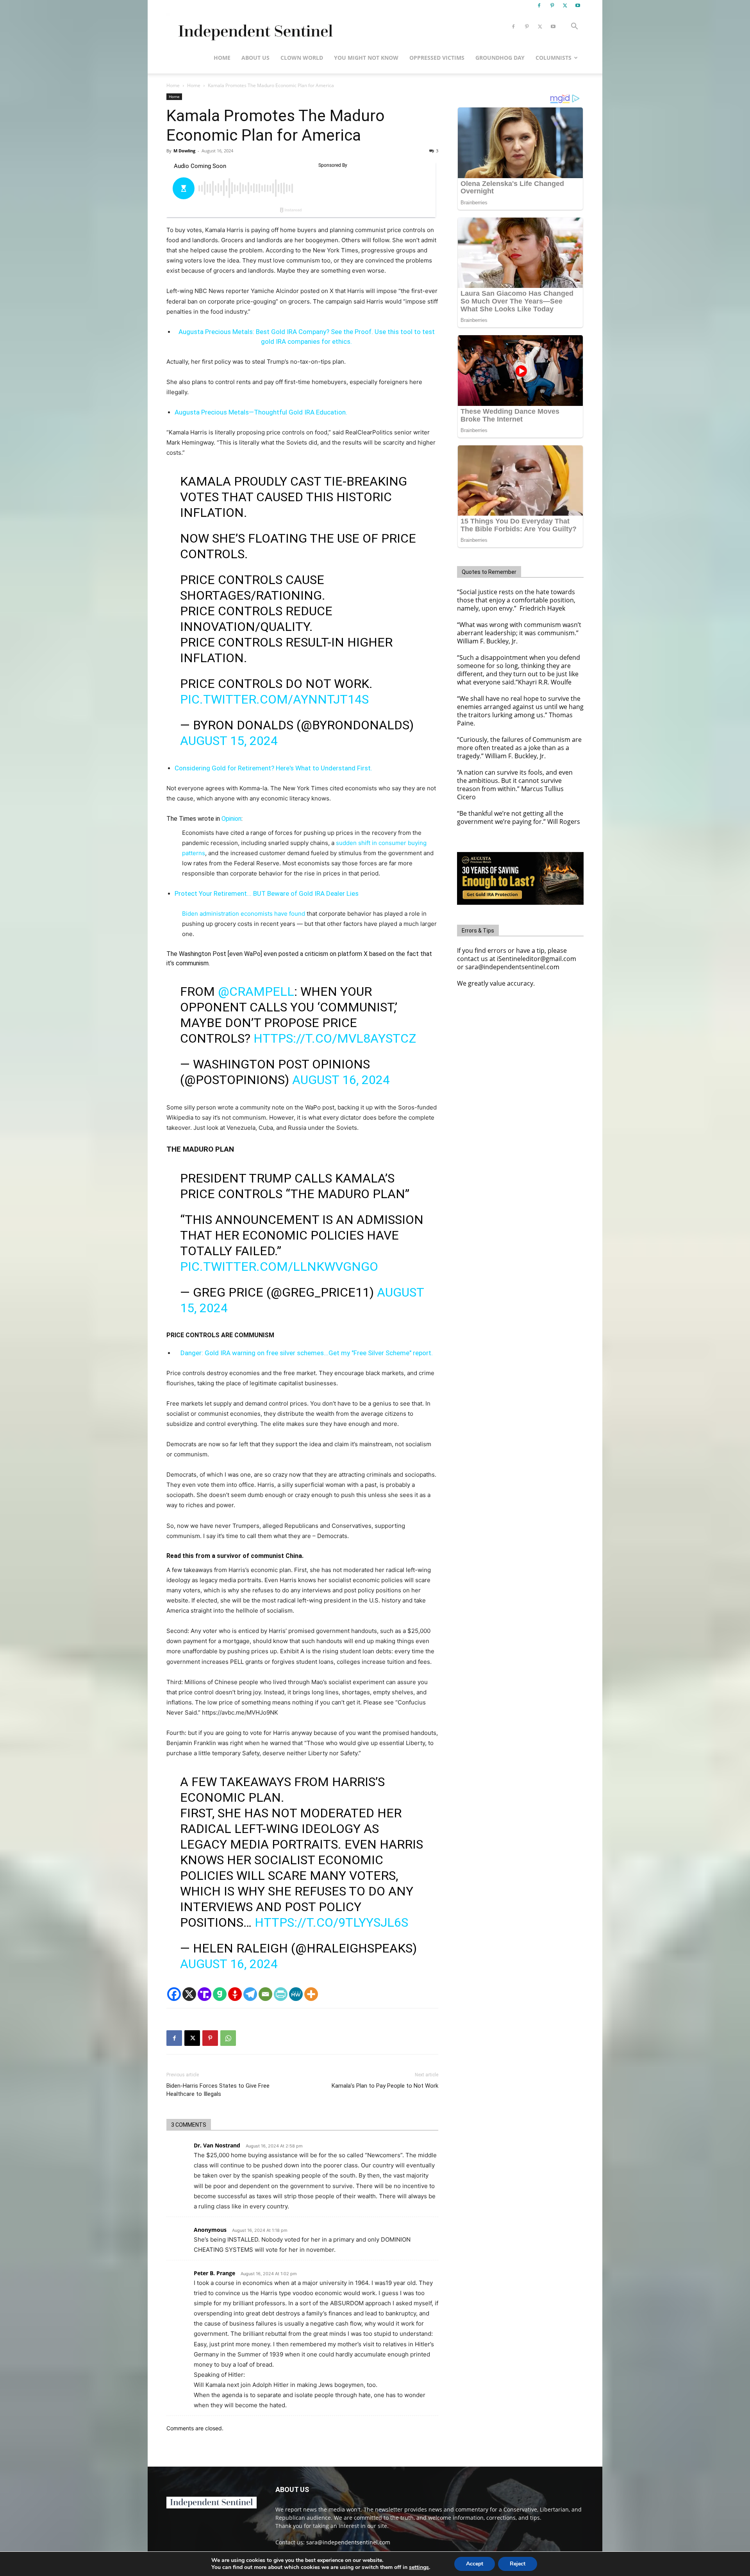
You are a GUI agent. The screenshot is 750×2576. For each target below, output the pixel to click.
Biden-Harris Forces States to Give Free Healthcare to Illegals (218, 2090)
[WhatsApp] (228, 2038)
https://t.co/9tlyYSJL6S (331, 1922)
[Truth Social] (204, 1994)
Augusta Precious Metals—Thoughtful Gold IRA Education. (261, 412)
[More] (311, 1994)
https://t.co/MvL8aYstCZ (335, 1038)
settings (419, 2567)
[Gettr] (235, 1994)
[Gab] (220, 1994)
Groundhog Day (500, 58)
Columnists (554, 58)
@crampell (256, 991)
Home (222, 58)
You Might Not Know (366, 58)
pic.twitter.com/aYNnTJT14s (274, 699)
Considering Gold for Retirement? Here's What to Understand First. (273, 768)
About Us (255, 58)
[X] (565, 5)
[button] (574, 27)
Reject (518, 2564)
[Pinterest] (552, 5)
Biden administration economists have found (244, 914)
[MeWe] (296, 1994)
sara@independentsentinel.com (348, 2542)
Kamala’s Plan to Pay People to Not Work (385, 2086)
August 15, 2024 (229, 741)
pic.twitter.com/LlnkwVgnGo (279, 1267)
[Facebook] (539, 5)
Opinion (231, 819)
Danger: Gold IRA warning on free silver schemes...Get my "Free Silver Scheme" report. (307, 1353)
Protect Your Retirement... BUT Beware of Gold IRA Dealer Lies (267, 893)
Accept (475, 2564)
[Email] (265, 1994)
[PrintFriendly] (281, 1994)
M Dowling (184, 151)
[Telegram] (250, 1994)
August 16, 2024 (341, 1080)
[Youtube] (578, 5)
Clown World (302, 58)
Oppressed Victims (437, 58)
